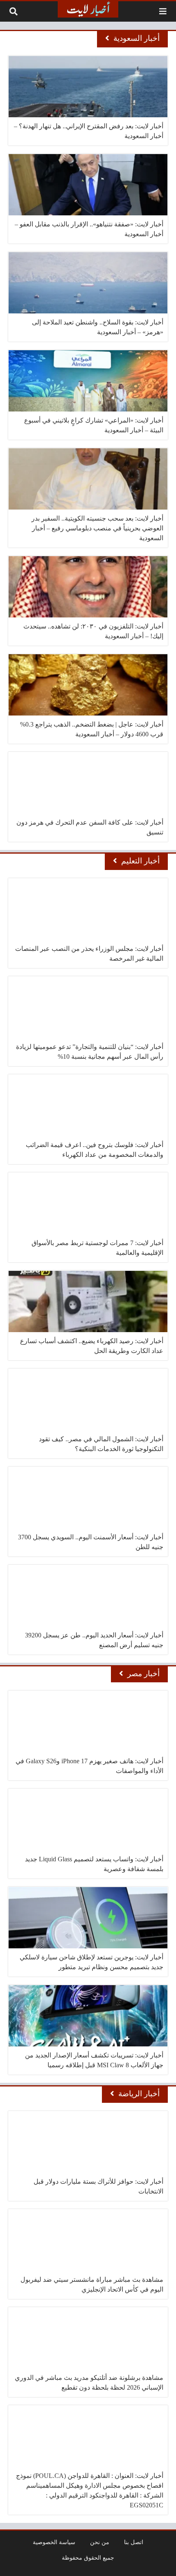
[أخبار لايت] (88, 9)
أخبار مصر (143, 1674)
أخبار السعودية (137, 38)
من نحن (100, 2542)
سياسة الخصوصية (54, 2542)
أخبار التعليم (140, 861)
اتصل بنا (134, 2542)
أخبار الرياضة (139, 2094)
